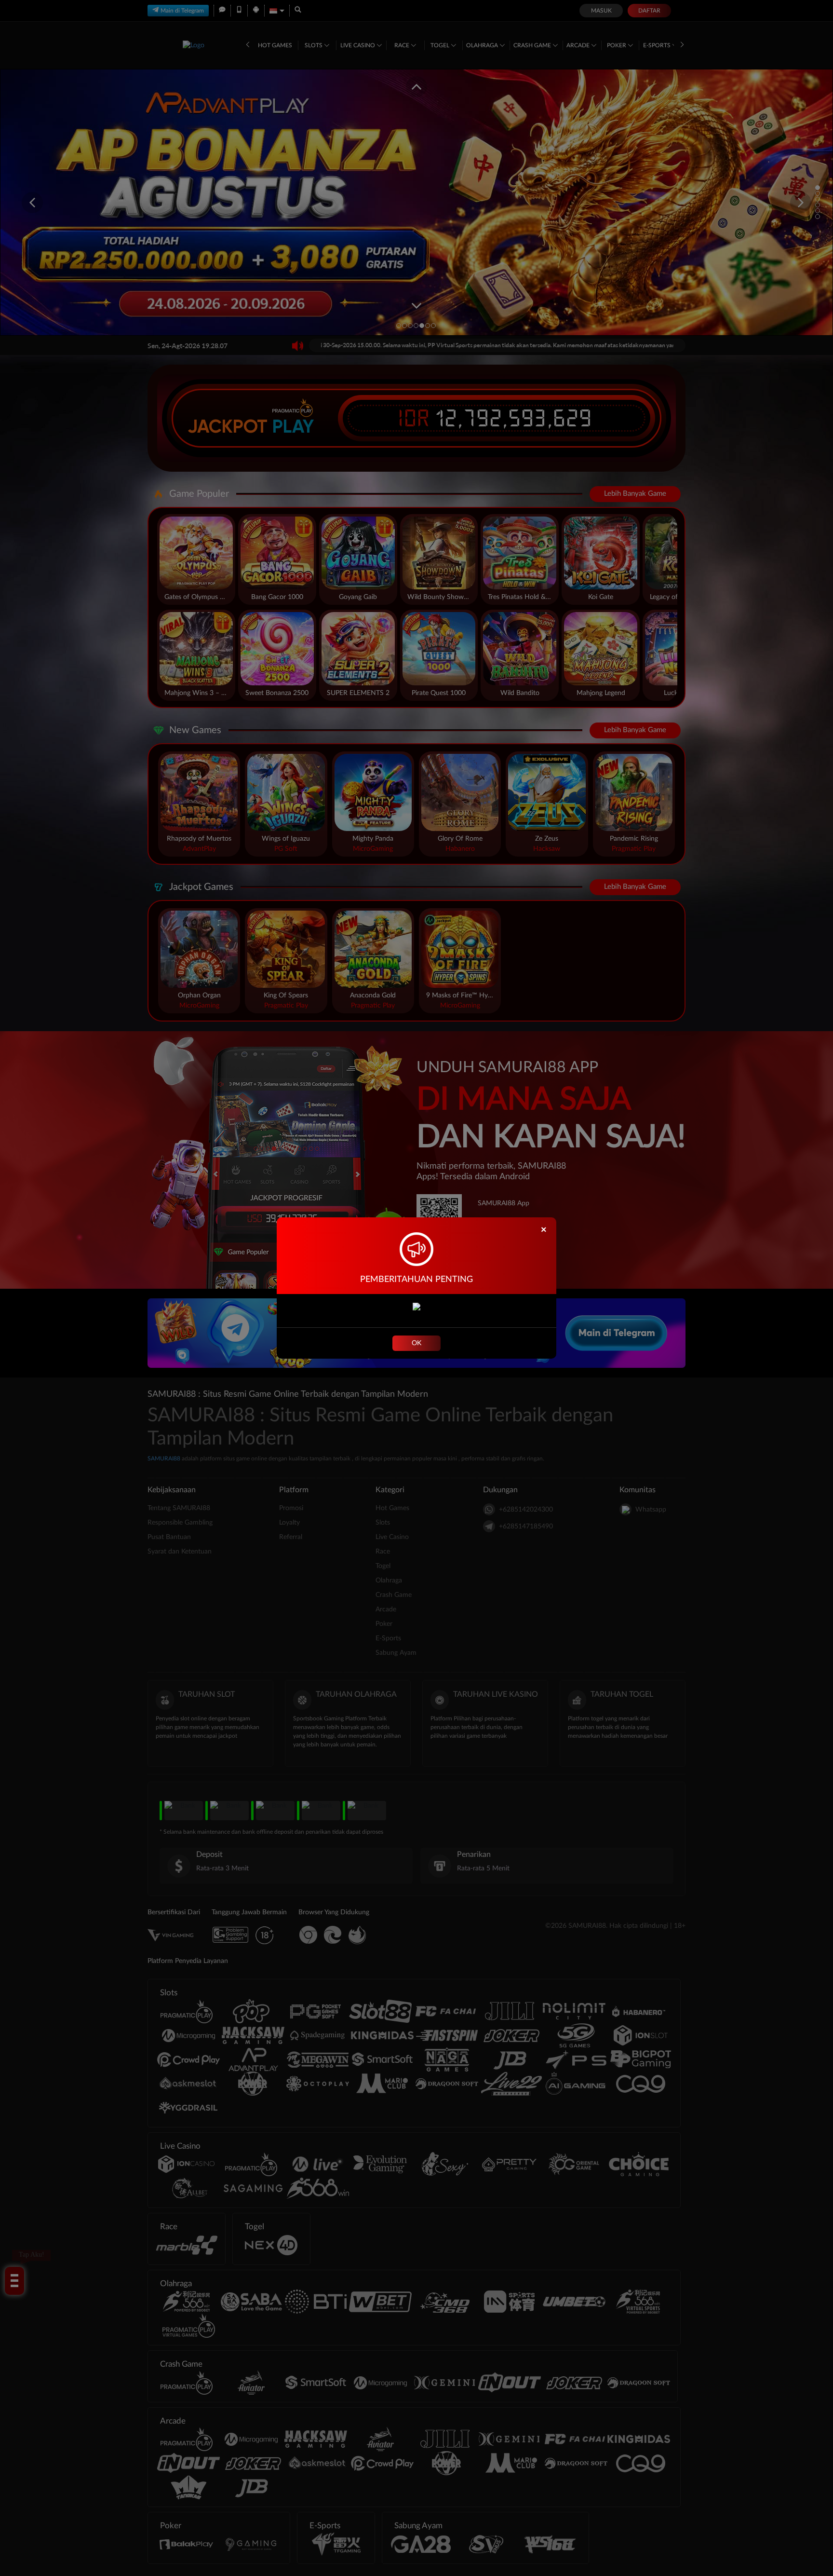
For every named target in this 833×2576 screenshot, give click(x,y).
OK (416, 1343)
